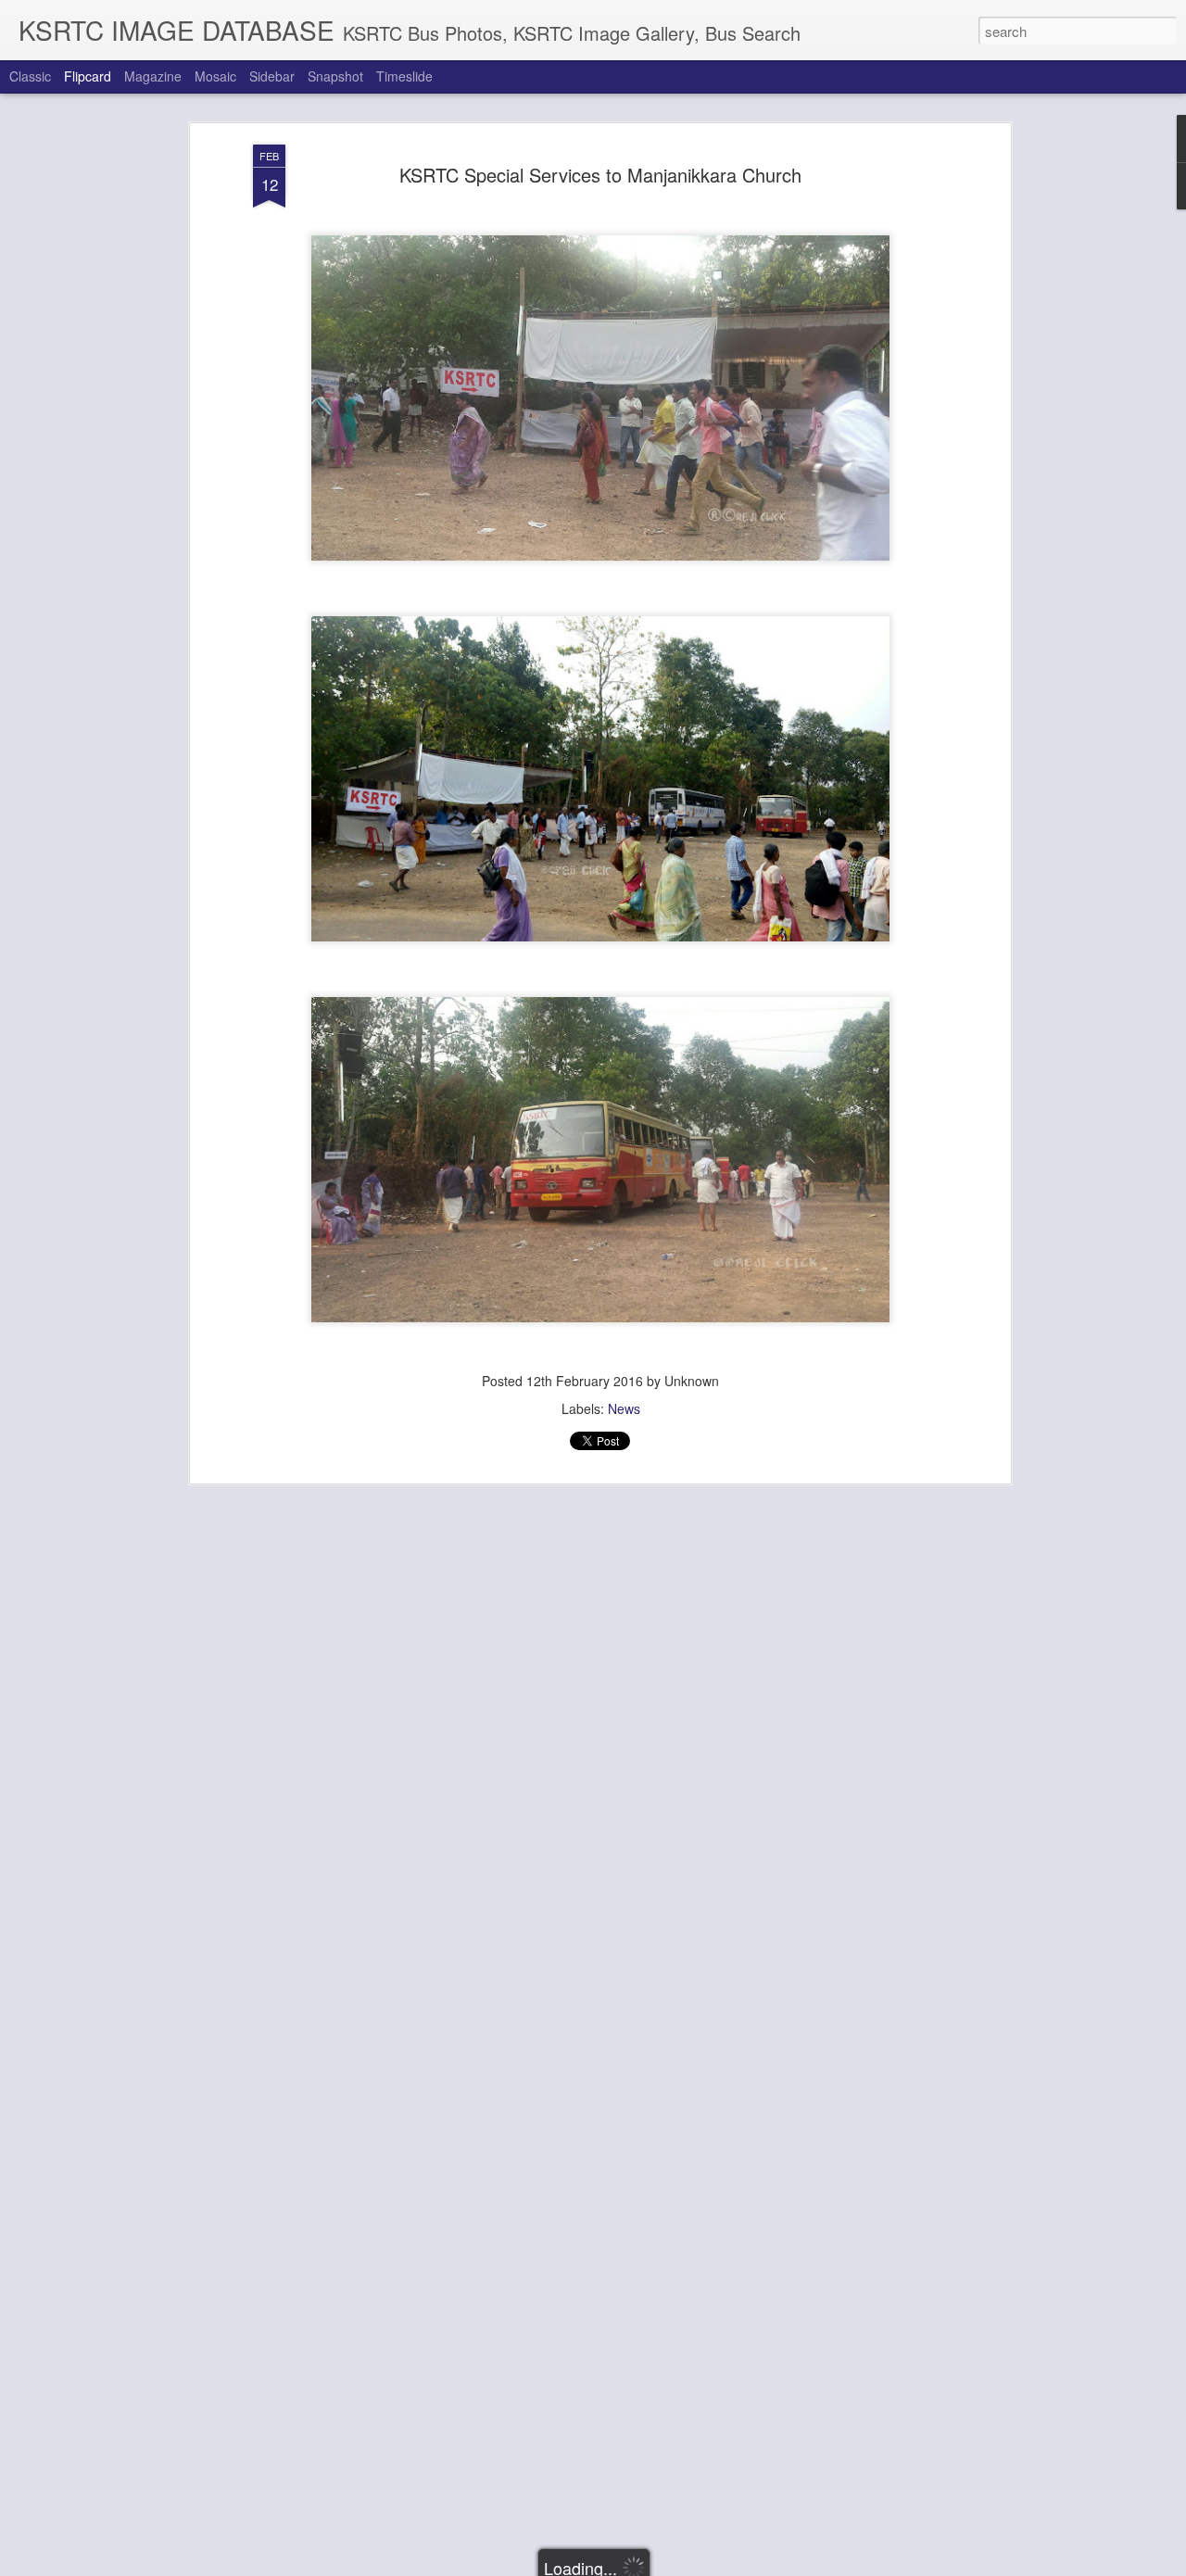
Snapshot (335, 76)
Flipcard (88, 76)
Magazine (153, 76)
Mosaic (215, 76)
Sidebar (272, 76)
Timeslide (404, 76)
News (624, 1408)
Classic (30, 76)
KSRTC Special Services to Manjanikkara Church (600, 175)
